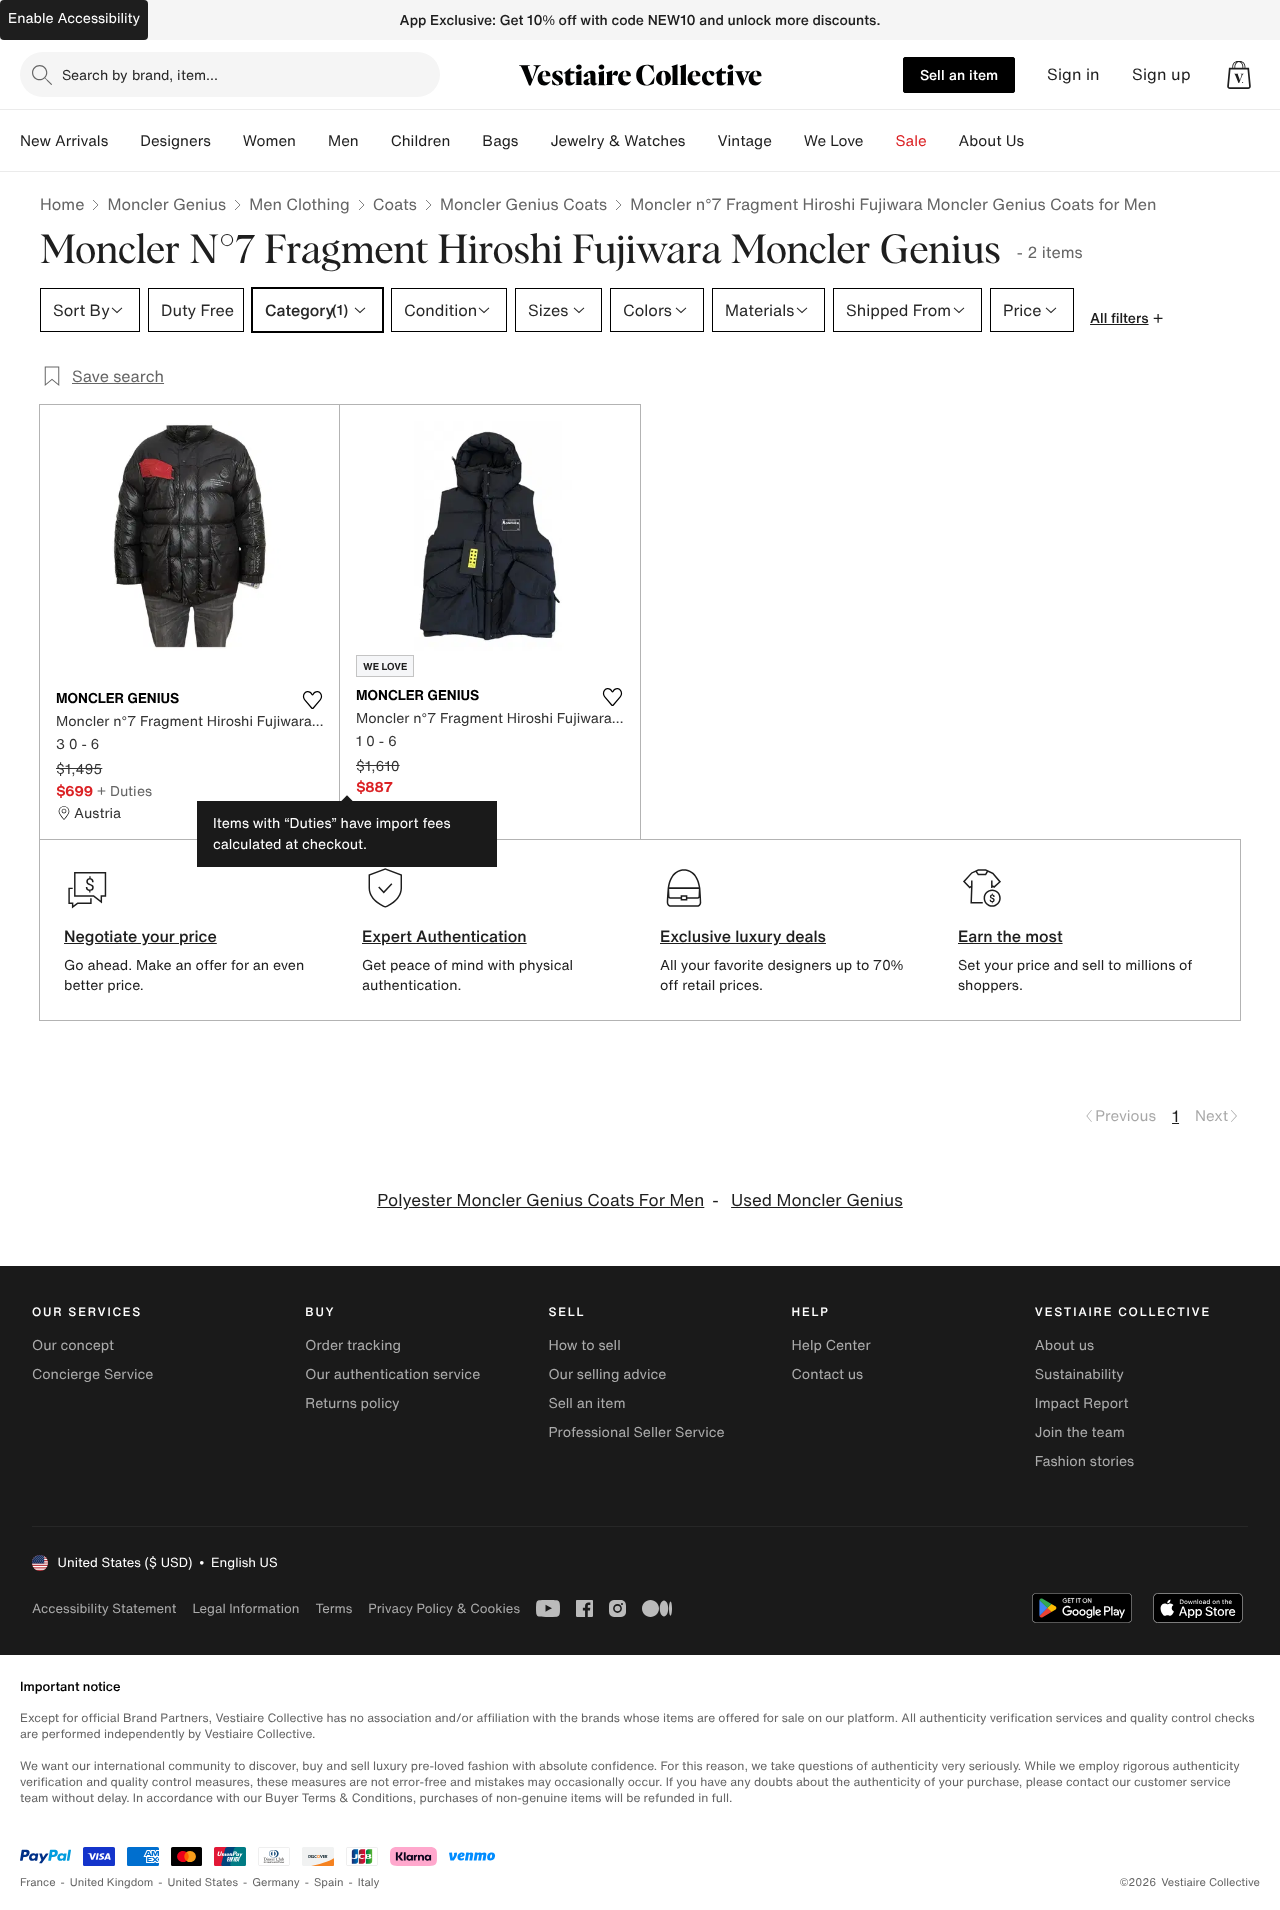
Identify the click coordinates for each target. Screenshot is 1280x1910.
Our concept (73, 1345)
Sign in (1073, 74)
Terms (333, 1608)
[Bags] (534, 141)
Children (421, 141)
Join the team (1080, 1432)
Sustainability (1079, 1374)
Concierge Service (92, 1374)
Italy (369, 1882)
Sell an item (959, 74)
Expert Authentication (444, 936)
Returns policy (352, 1403)
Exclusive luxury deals (743, 936)
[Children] (466, 141)
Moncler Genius (166, 204)
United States (203, 1882)
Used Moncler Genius (817, 1200)
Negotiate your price (140, 936)
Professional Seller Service (636, 1432)
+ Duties (124, 790)
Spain (329, 1882)
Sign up (1161, 74)
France (38, 1882)
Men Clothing (299, 204)
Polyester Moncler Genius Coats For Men (540, 1200)
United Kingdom (112, 1882)
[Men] (375, 141)
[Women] (312, 141)
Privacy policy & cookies (444, 1608)
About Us (991, 141)
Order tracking (353, 1345)
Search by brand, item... (140, 74)
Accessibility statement (104, 1608)
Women (269, 141)
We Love (834, 141)
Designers (175, 141)
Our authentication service (392, 1374)
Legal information (245, 1608)
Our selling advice (607, 1374)
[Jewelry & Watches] (701, 141)
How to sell (584, 1345)
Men (343, 141)
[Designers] (227, 141)
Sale (911, 141)
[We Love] (880, 141)
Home (62, 204)
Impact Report (1082, 1403)
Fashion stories (1084, 1461)
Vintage (744, 141)
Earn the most (1010, 936)
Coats (395, 204)
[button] (1239, 75)
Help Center (831, 1345)
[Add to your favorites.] (312, 700)
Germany (276, 1882)
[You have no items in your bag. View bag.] (1239, 75)
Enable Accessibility (74, 18)
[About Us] (1040, 141)
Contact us (828, 1374)
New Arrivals (64, 141)
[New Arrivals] (124, 141)
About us (1064, 1345)
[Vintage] (788, 141)
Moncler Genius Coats (523, 204)
